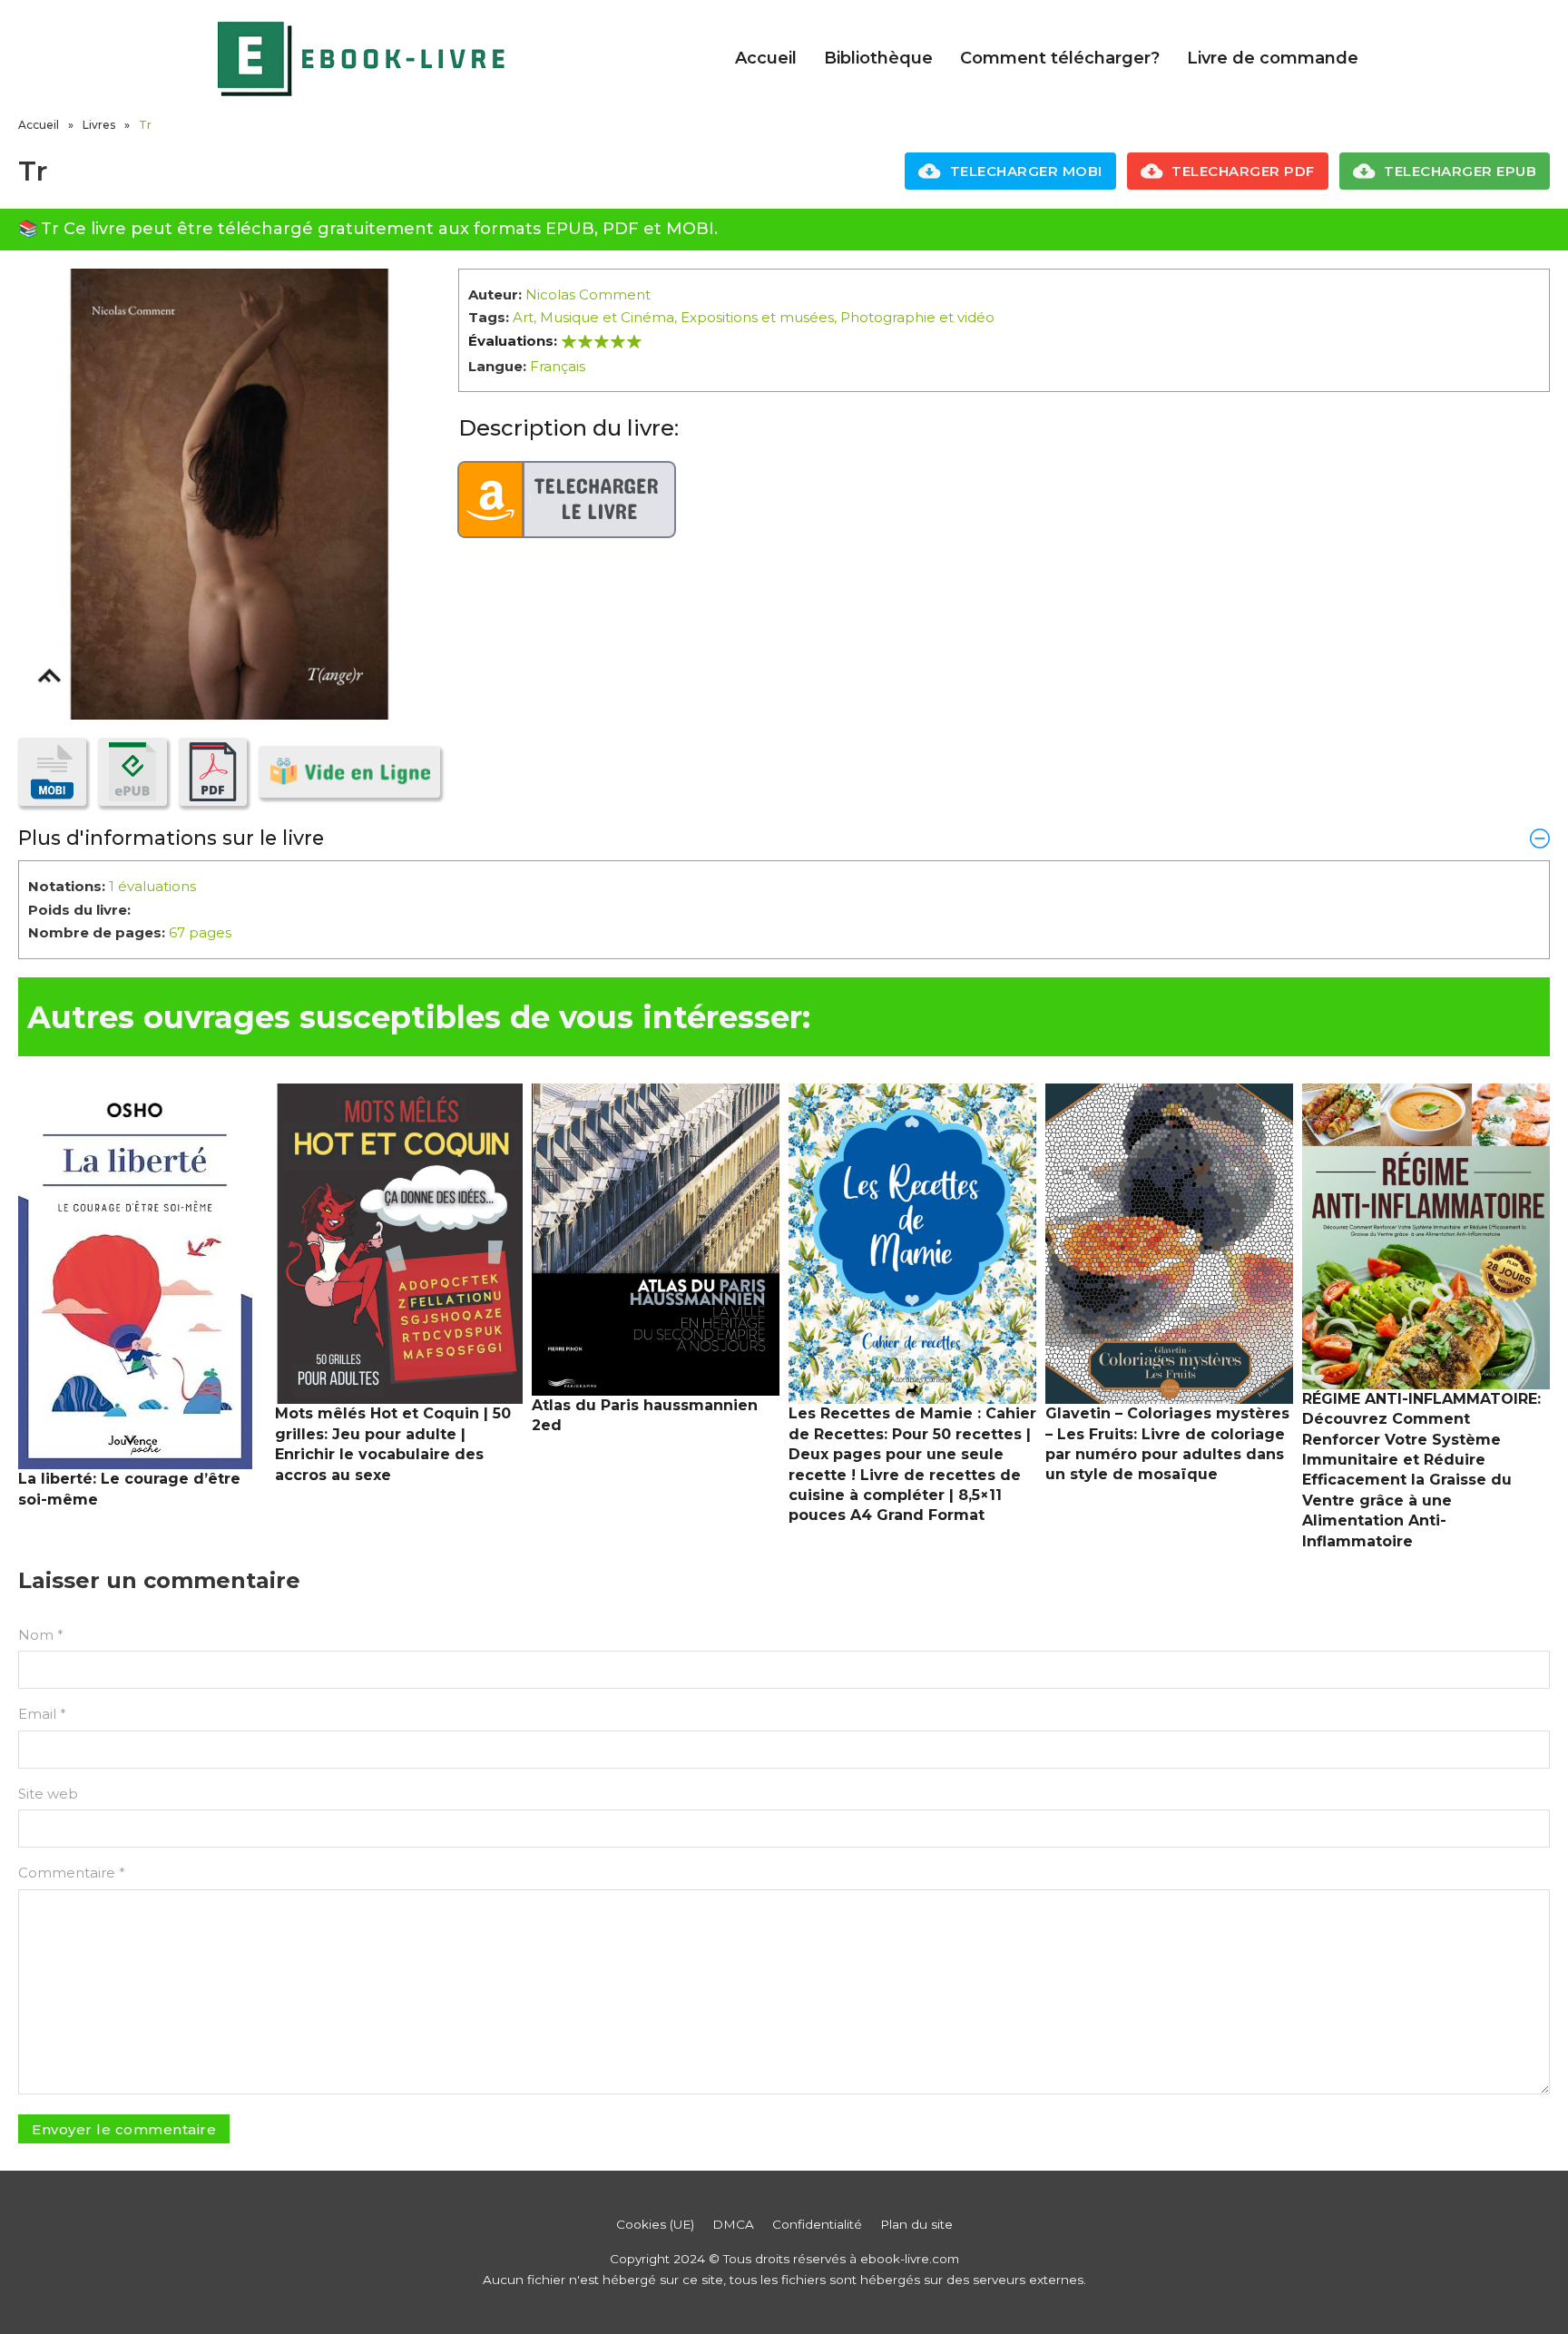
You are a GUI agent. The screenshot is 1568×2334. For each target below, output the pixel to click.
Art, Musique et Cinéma (593, 317)
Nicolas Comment (588, 294)
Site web (48, 1794)
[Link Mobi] (52, 772)
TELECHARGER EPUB (1460, 171)
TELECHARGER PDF (1243, 171)
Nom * (41, 1635)
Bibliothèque (878, 58)
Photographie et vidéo (917, 317)
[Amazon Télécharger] (567, 500)
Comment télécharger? (1060, 58)
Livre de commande (1273, 58)
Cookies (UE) (655, 2224)
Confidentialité (817, 2224)
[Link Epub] (132, 772)
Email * (42, 1714)
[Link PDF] (213, 772)
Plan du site (916, 2224)
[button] (784, 838)
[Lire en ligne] (349, 772)
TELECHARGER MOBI (1026, 171)
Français (558, 366)
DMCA (733, 2224)
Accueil (766, 58)
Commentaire (72, 1873)
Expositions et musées (757, 317)
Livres (99, 125)
